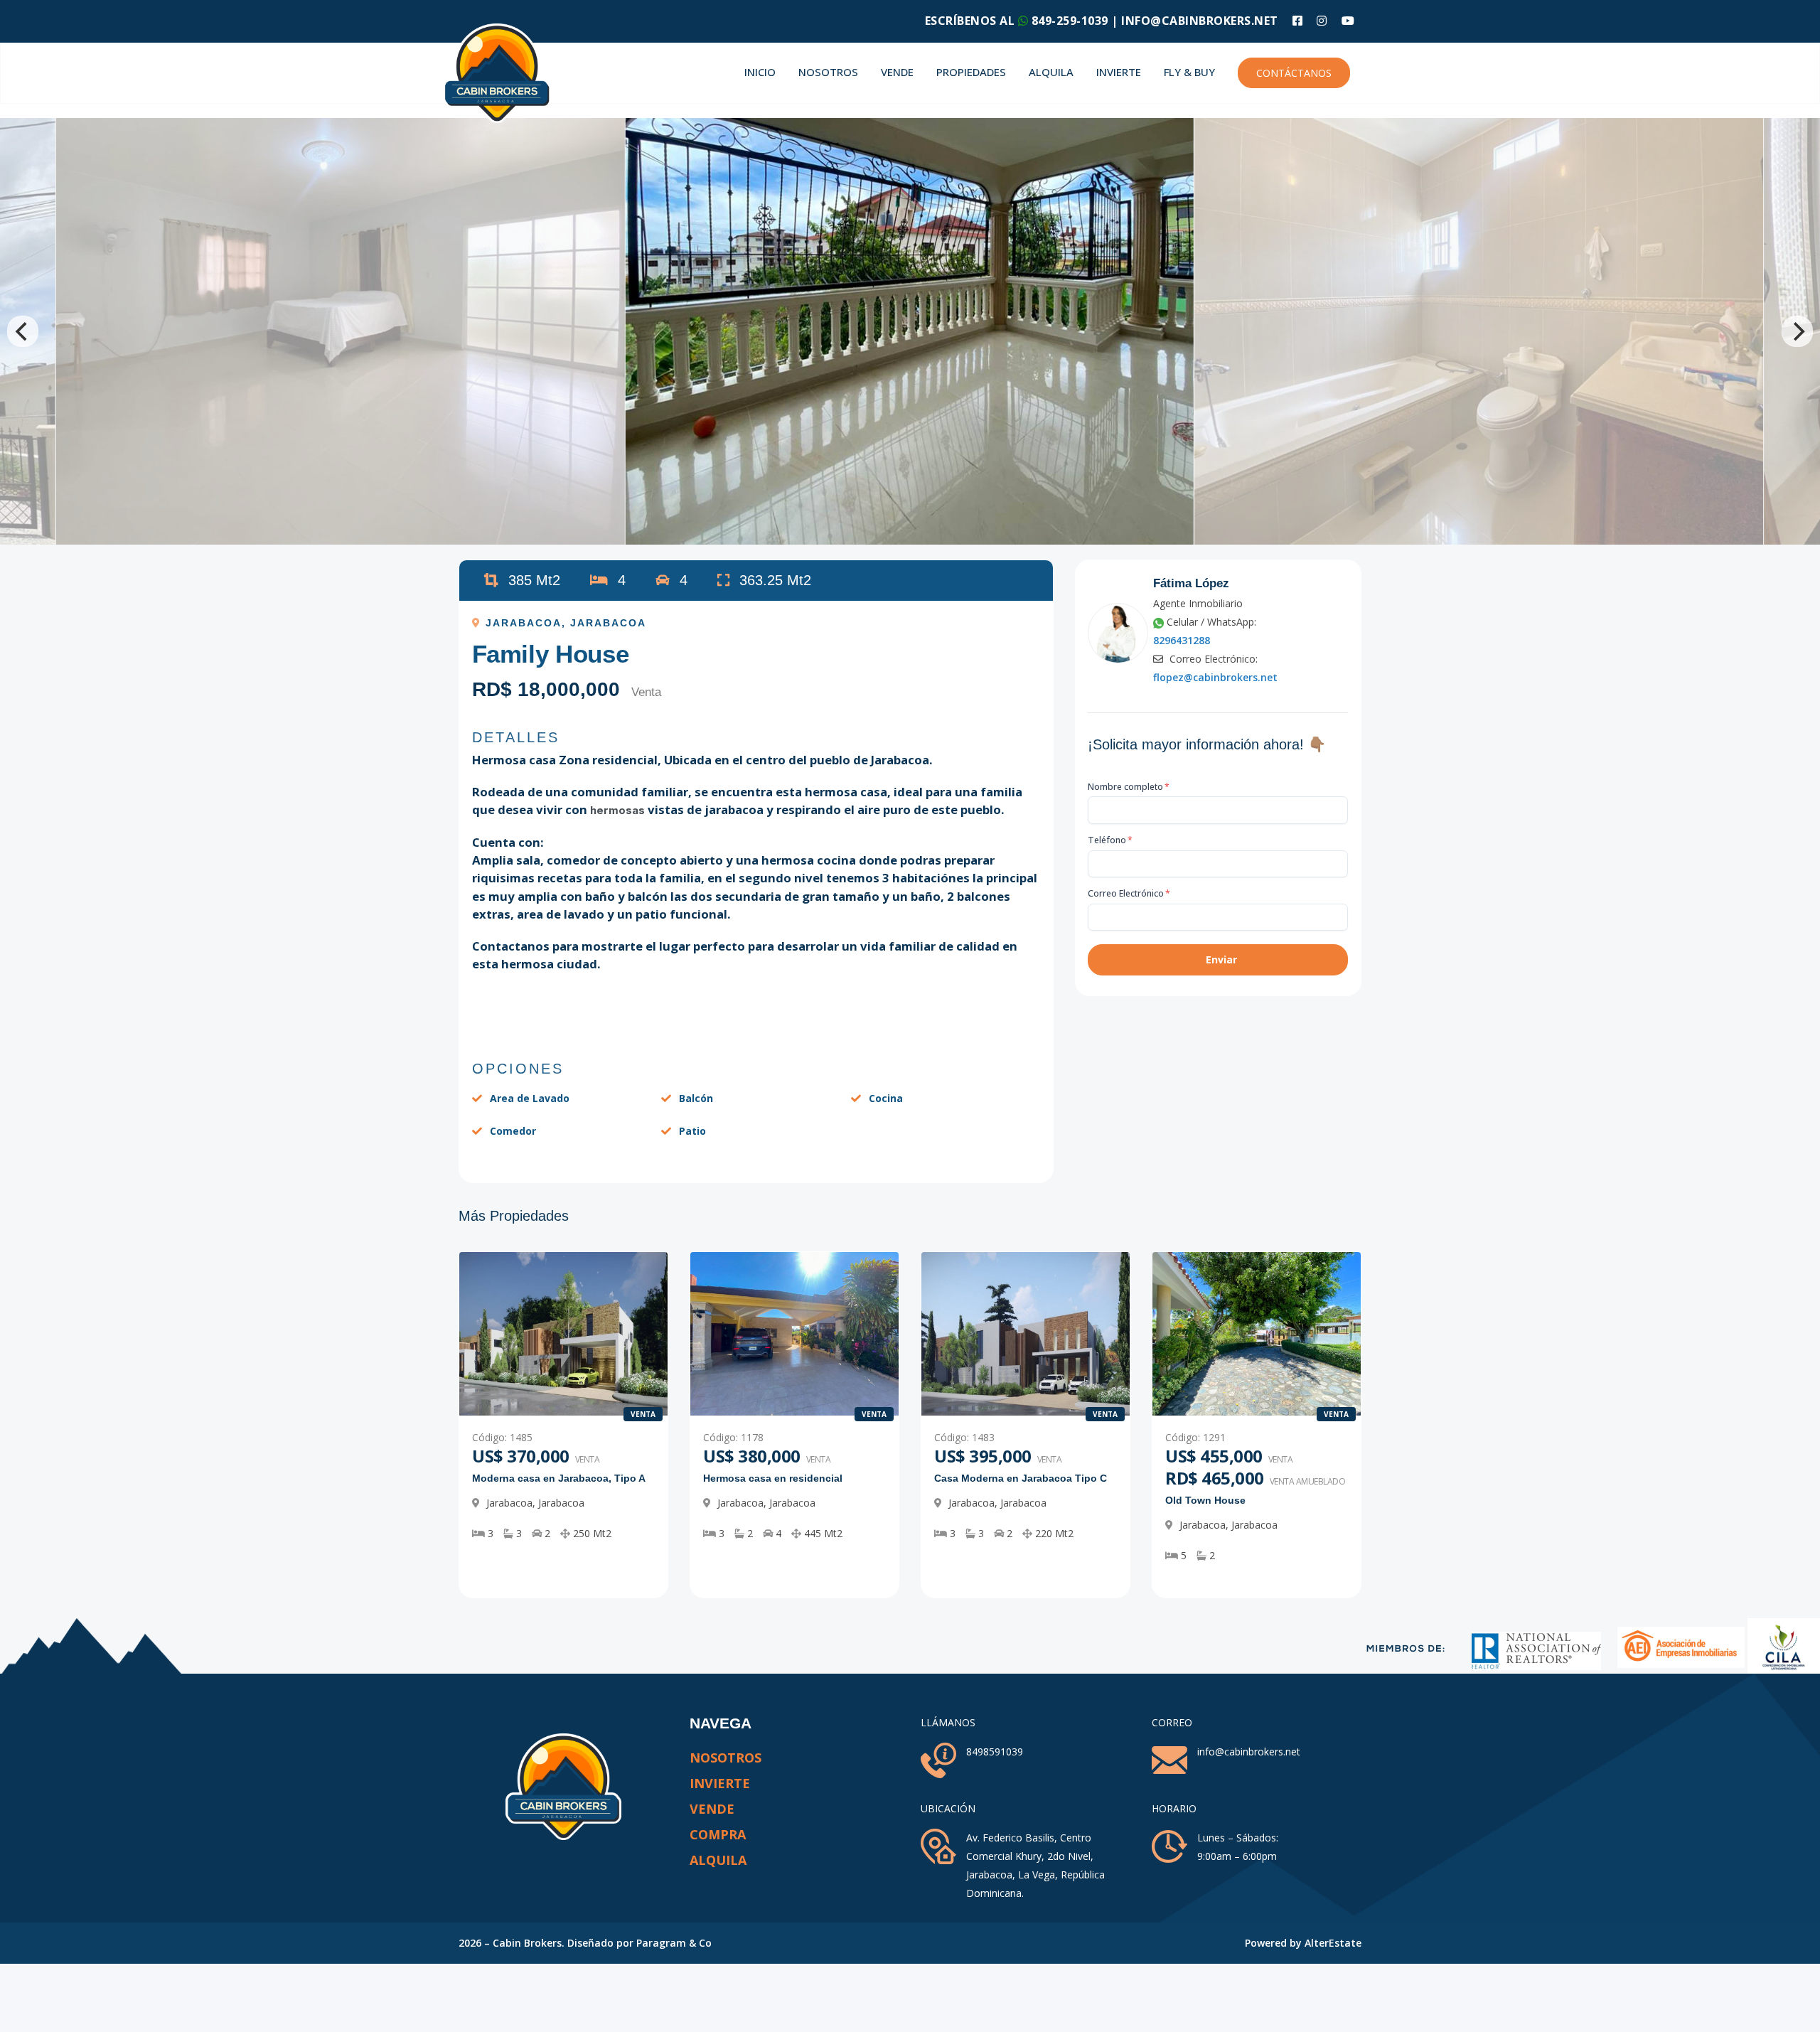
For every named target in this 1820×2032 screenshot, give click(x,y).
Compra (718, 1834)
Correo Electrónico (1129, 893)
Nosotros (828, 72)
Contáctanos (1294, 73)
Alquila (1051, 72)
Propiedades (971, 72)
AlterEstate (1333, 1943)
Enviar (1221, 959)
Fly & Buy (1189, 72)
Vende (897, 72)
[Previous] (23, 331)
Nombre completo (1129, 787)
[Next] (1797, 331)
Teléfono (1110, 840)
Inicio (760, 72)
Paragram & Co (674, 1943)
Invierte (1119, 72)
